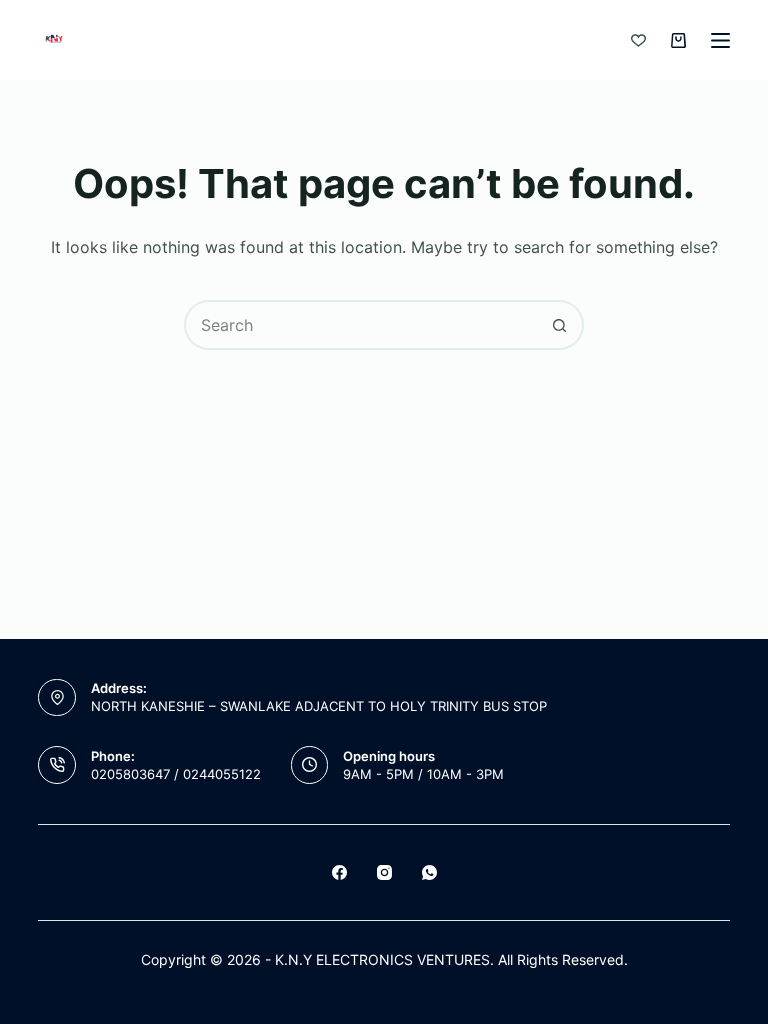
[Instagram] (384, 872)
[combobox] (361, 325)
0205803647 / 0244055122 (176, 774)
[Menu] (720, 40)
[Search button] (559, 325)
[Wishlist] (638, 40)
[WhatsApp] (429, 872)
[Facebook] (339, 872)
